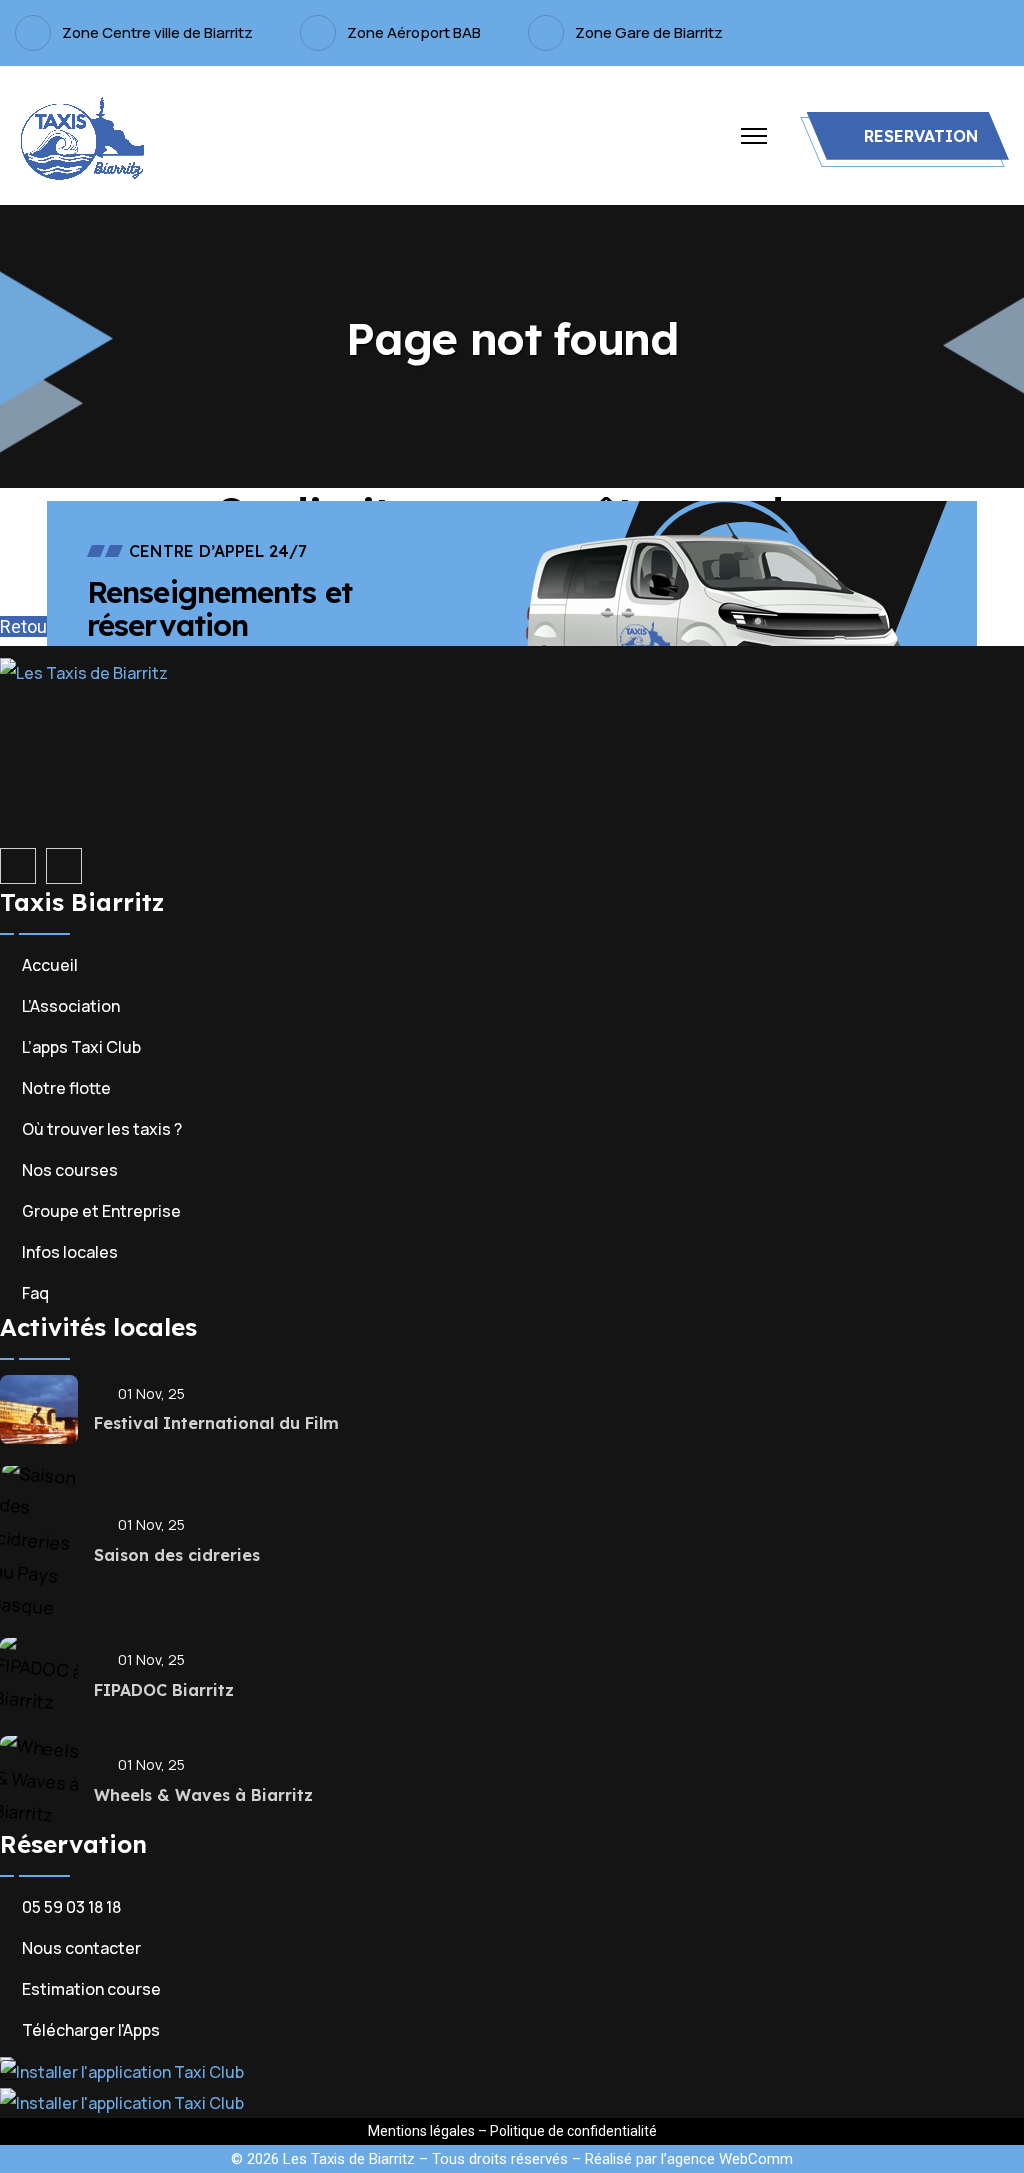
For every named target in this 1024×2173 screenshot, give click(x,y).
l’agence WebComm (727, 2159)
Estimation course (91, 1989)
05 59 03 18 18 (71, 1907)
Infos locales (70, 1252)
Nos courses (70, 1170)
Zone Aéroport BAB (414, 33)
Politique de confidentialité (573, 2131)
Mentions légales (421, 2131)
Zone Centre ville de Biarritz (157, 33)
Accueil (50, 965)
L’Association (71, 1006)
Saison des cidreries (177, 1555)
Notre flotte (66, 1088)
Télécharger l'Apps (91, 2030)
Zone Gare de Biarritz (649, 33)
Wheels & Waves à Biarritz (203, 1795)
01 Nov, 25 (151, 1393)
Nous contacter (81, 1948)
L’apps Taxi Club (81, 1047)
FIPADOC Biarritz (164, 1690)
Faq (35, 1293)
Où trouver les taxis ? (102, 1129)
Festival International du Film (216, 1423)
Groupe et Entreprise (101, 1211)
